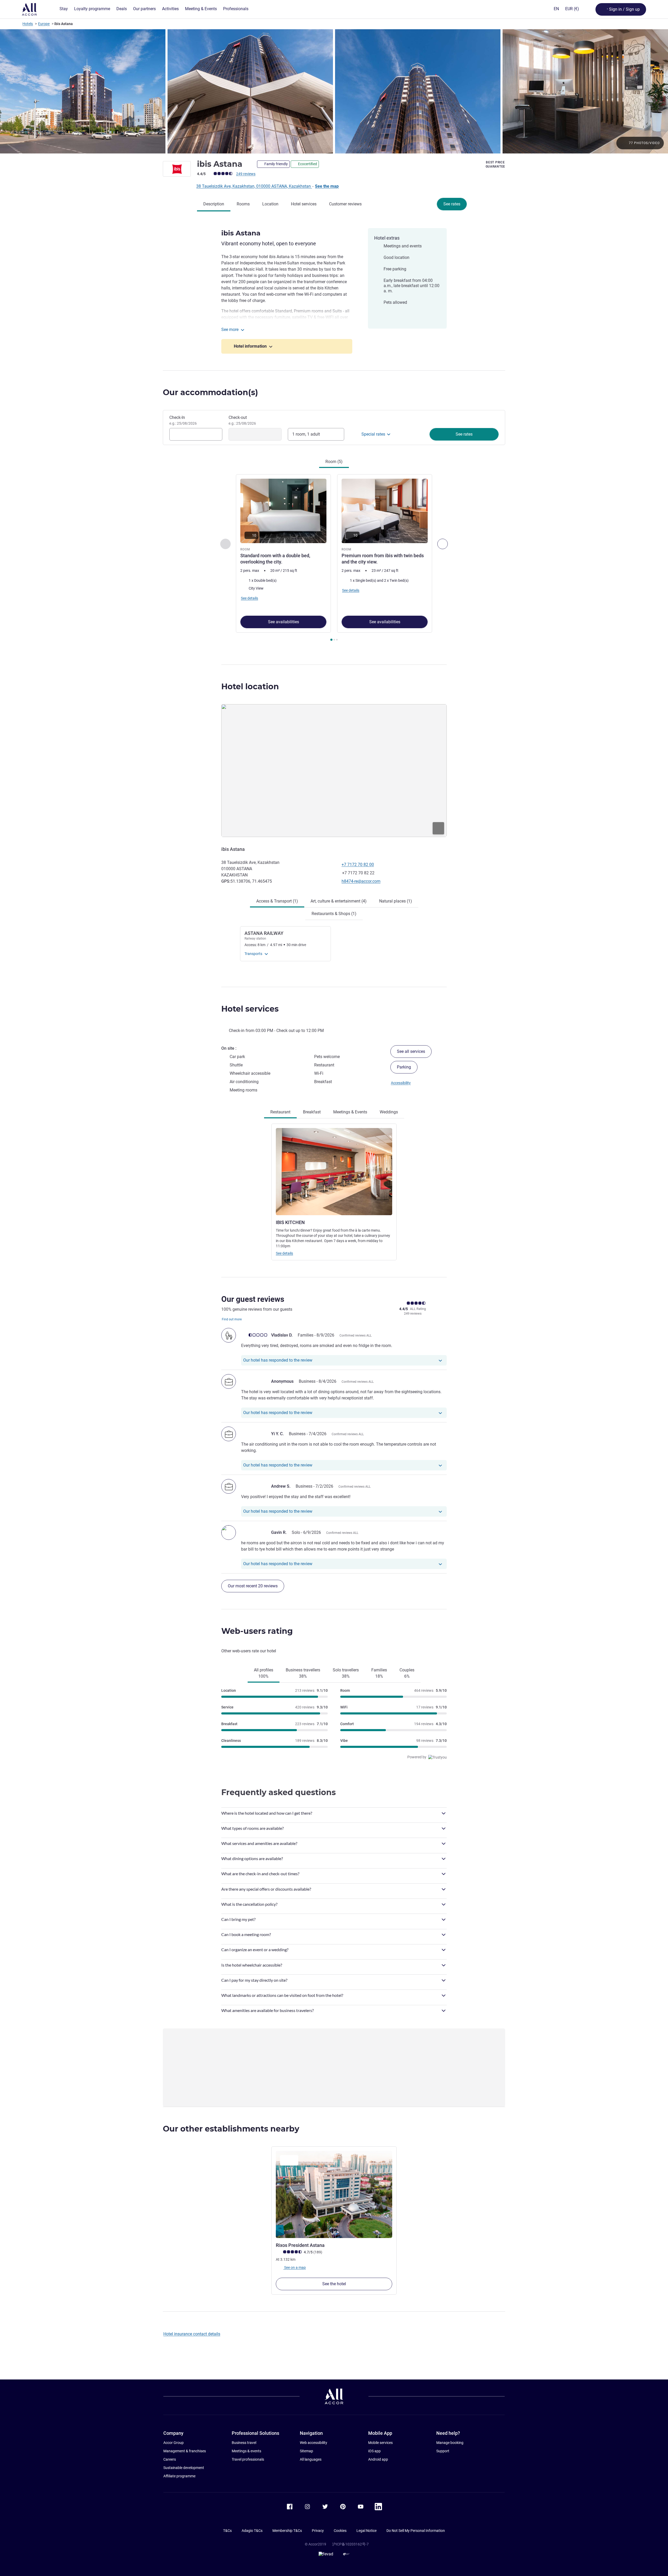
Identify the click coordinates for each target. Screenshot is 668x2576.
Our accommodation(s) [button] (210, 392)
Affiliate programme (179, 2476)
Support (443, 2451)
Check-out (242, 420)
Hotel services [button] (250, 1009)
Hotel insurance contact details (192, 2334)
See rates (452, 204)
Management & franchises (185, 2451)
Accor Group (174, 2443)
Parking (404, 1067)
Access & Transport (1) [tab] (277, 901)
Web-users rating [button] (257, 1631)
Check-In (183, 420)
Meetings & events (246, 2451)
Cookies (340, 2531)
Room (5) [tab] (334, 462)
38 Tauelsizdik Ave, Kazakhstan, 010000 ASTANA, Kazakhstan (254, 186)
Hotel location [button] (250, 687)
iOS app (374, 2451)
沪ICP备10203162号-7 (350, 2544)
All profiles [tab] (264, 1673)
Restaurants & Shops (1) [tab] (334, 914)
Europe (44, 24)
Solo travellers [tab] (346, 1673)
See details (284, 1253)
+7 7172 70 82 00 (358, 865)
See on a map (295, 2268)
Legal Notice (366, 2531)
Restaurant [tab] (280, 1112)
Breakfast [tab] (312, 1112)
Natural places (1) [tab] (396, 901)
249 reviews (246, 174)
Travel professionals (248, 2459)
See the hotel (334, 2284)
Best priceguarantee (495, 164)
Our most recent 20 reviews (253, 1586)
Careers (170, 2459)
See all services (411, 1051)
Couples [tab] (407, 1673)
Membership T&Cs (287, 2531)
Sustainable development (184, 2468)
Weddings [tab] (389, 1112)
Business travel (244, 2443)
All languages (311, 2459)
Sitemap (306, 2451)
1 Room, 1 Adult (306, 434)
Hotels (28, 24)
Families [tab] (379, 1673)
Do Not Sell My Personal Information (416, 2531)
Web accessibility (314, 2443)
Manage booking (450, 2443)
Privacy (318, 2531)
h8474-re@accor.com (361, 881)
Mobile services (380, 2443)
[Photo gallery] (334, 91)
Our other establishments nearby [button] (231, 2129)
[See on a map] (334, 770)
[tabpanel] (334, 558)
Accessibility (401, 1083)
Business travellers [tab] (303, 1673)
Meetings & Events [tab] (350, 1112)
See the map (327, 186)
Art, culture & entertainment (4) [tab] (339, 901)
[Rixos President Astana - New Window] (334, 2195)
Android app (378, 2459)
